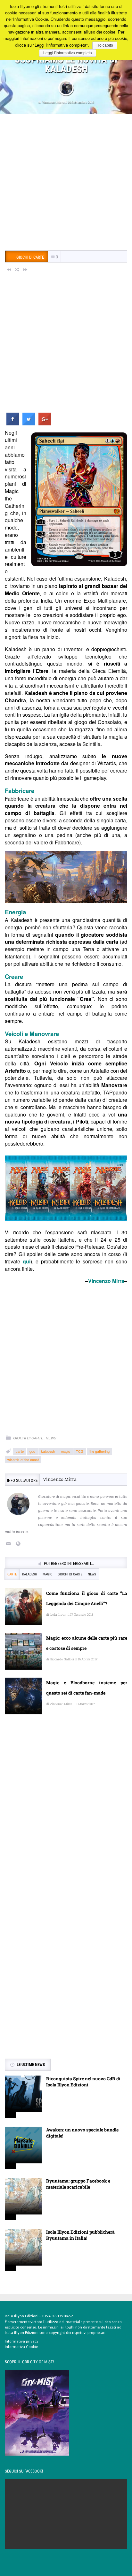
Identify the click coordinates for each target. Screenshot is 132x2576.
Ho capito (105, 45)
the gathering (99, 1451)
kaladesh (48, 1451)
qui (27, 1261)
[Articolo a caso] (17, 269)
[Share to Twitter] (29, 423)
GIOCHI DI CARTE (28, 1438)
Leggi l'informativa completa (68, 53)
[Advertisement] (66, 183)
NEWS (51, 1438)
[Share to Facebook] (13, 423)
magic (66, 1451)
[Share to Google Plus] (45, 423)
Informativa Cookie (21, 2347)
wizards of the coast (23, 1459)
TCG (80, 1451)
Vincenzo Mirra (53, 102)
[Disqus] (66, 1812)
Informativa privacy (22, 2341)
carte (20, 1451)
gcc (32, 1451)
